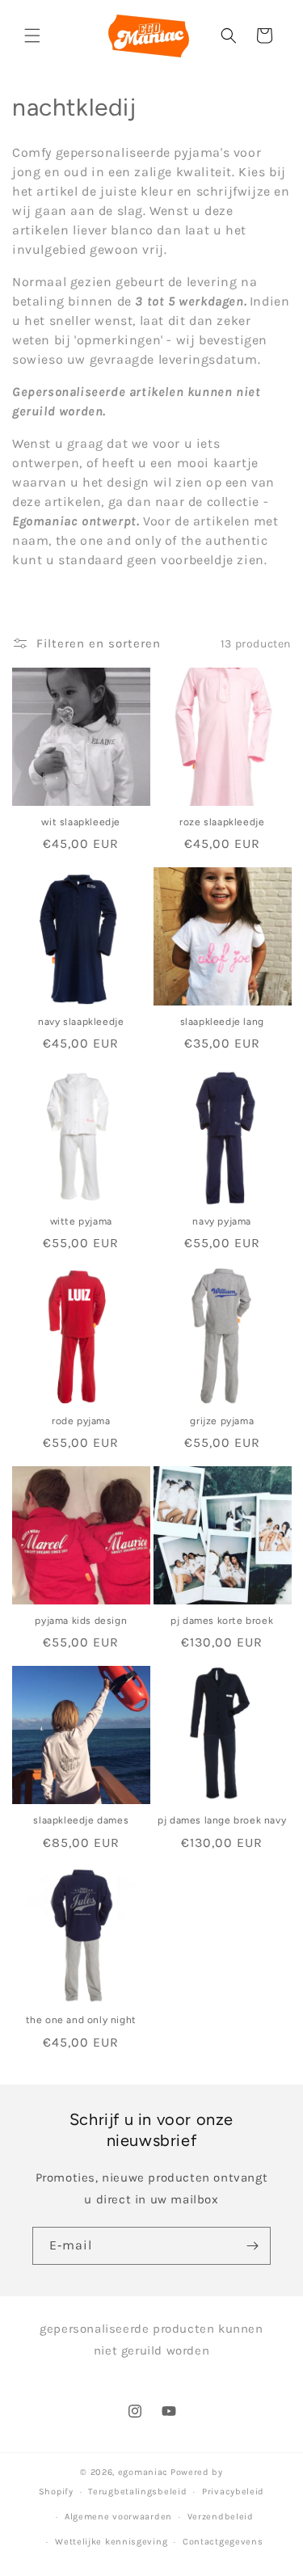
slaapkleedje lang (222, 1022)
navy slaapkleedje (81, 1022)
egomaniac (143, 2472)
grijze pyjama (222, 1421)
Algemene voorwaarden (118, 2517)
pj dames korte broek (222, 1621)
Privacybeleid (233, 2492)
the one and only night (81, 2020)
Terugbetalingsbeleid (137, 2492)
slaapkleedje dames (81, 1820)
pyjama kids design (81, 1621)
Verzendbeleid (221, 2517)
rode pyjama (81, 1421)
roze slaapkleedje (222, 822)
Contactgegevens (223, 2542)
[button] (32, 36)
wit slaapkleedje (81, 822)
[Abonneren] (252, 2246)
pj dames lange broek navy (222, 1820)
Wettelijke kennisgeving (111, 2542)
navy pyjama (222, 1221)
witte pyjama (81, 1221)
